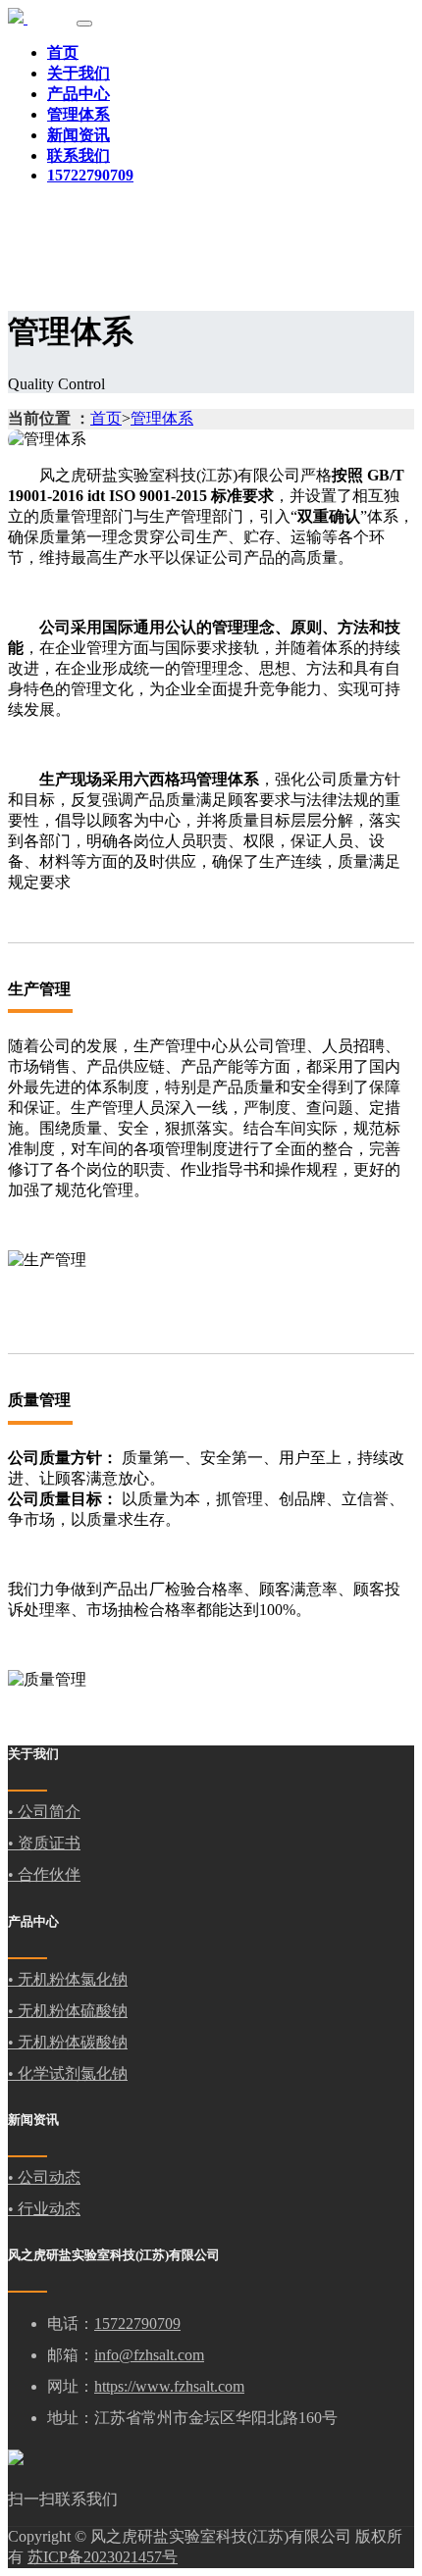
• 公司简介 (44, 1812)
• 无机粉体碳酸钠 (68, 2042)
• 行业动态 (44, 2209)
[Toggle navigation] (84, 24)
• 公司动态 (44, 2177)
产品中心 (79, 94)
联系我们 (79, 155)
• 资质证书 (44, 1843)
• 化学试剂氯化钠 (68, 2073)
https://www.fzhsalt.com (169, 2386)
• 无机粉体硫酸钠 (68, 2011)
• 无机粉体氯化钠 (68, 1979)
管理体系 (79, 114)
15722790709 (137, 2323)
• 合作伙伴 (44, 1874)
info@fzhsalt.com (149, 2355)
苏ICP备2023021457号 (103, 2557)
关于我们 (79, 73)
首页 (63, 52)
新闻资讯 (79, 135)
